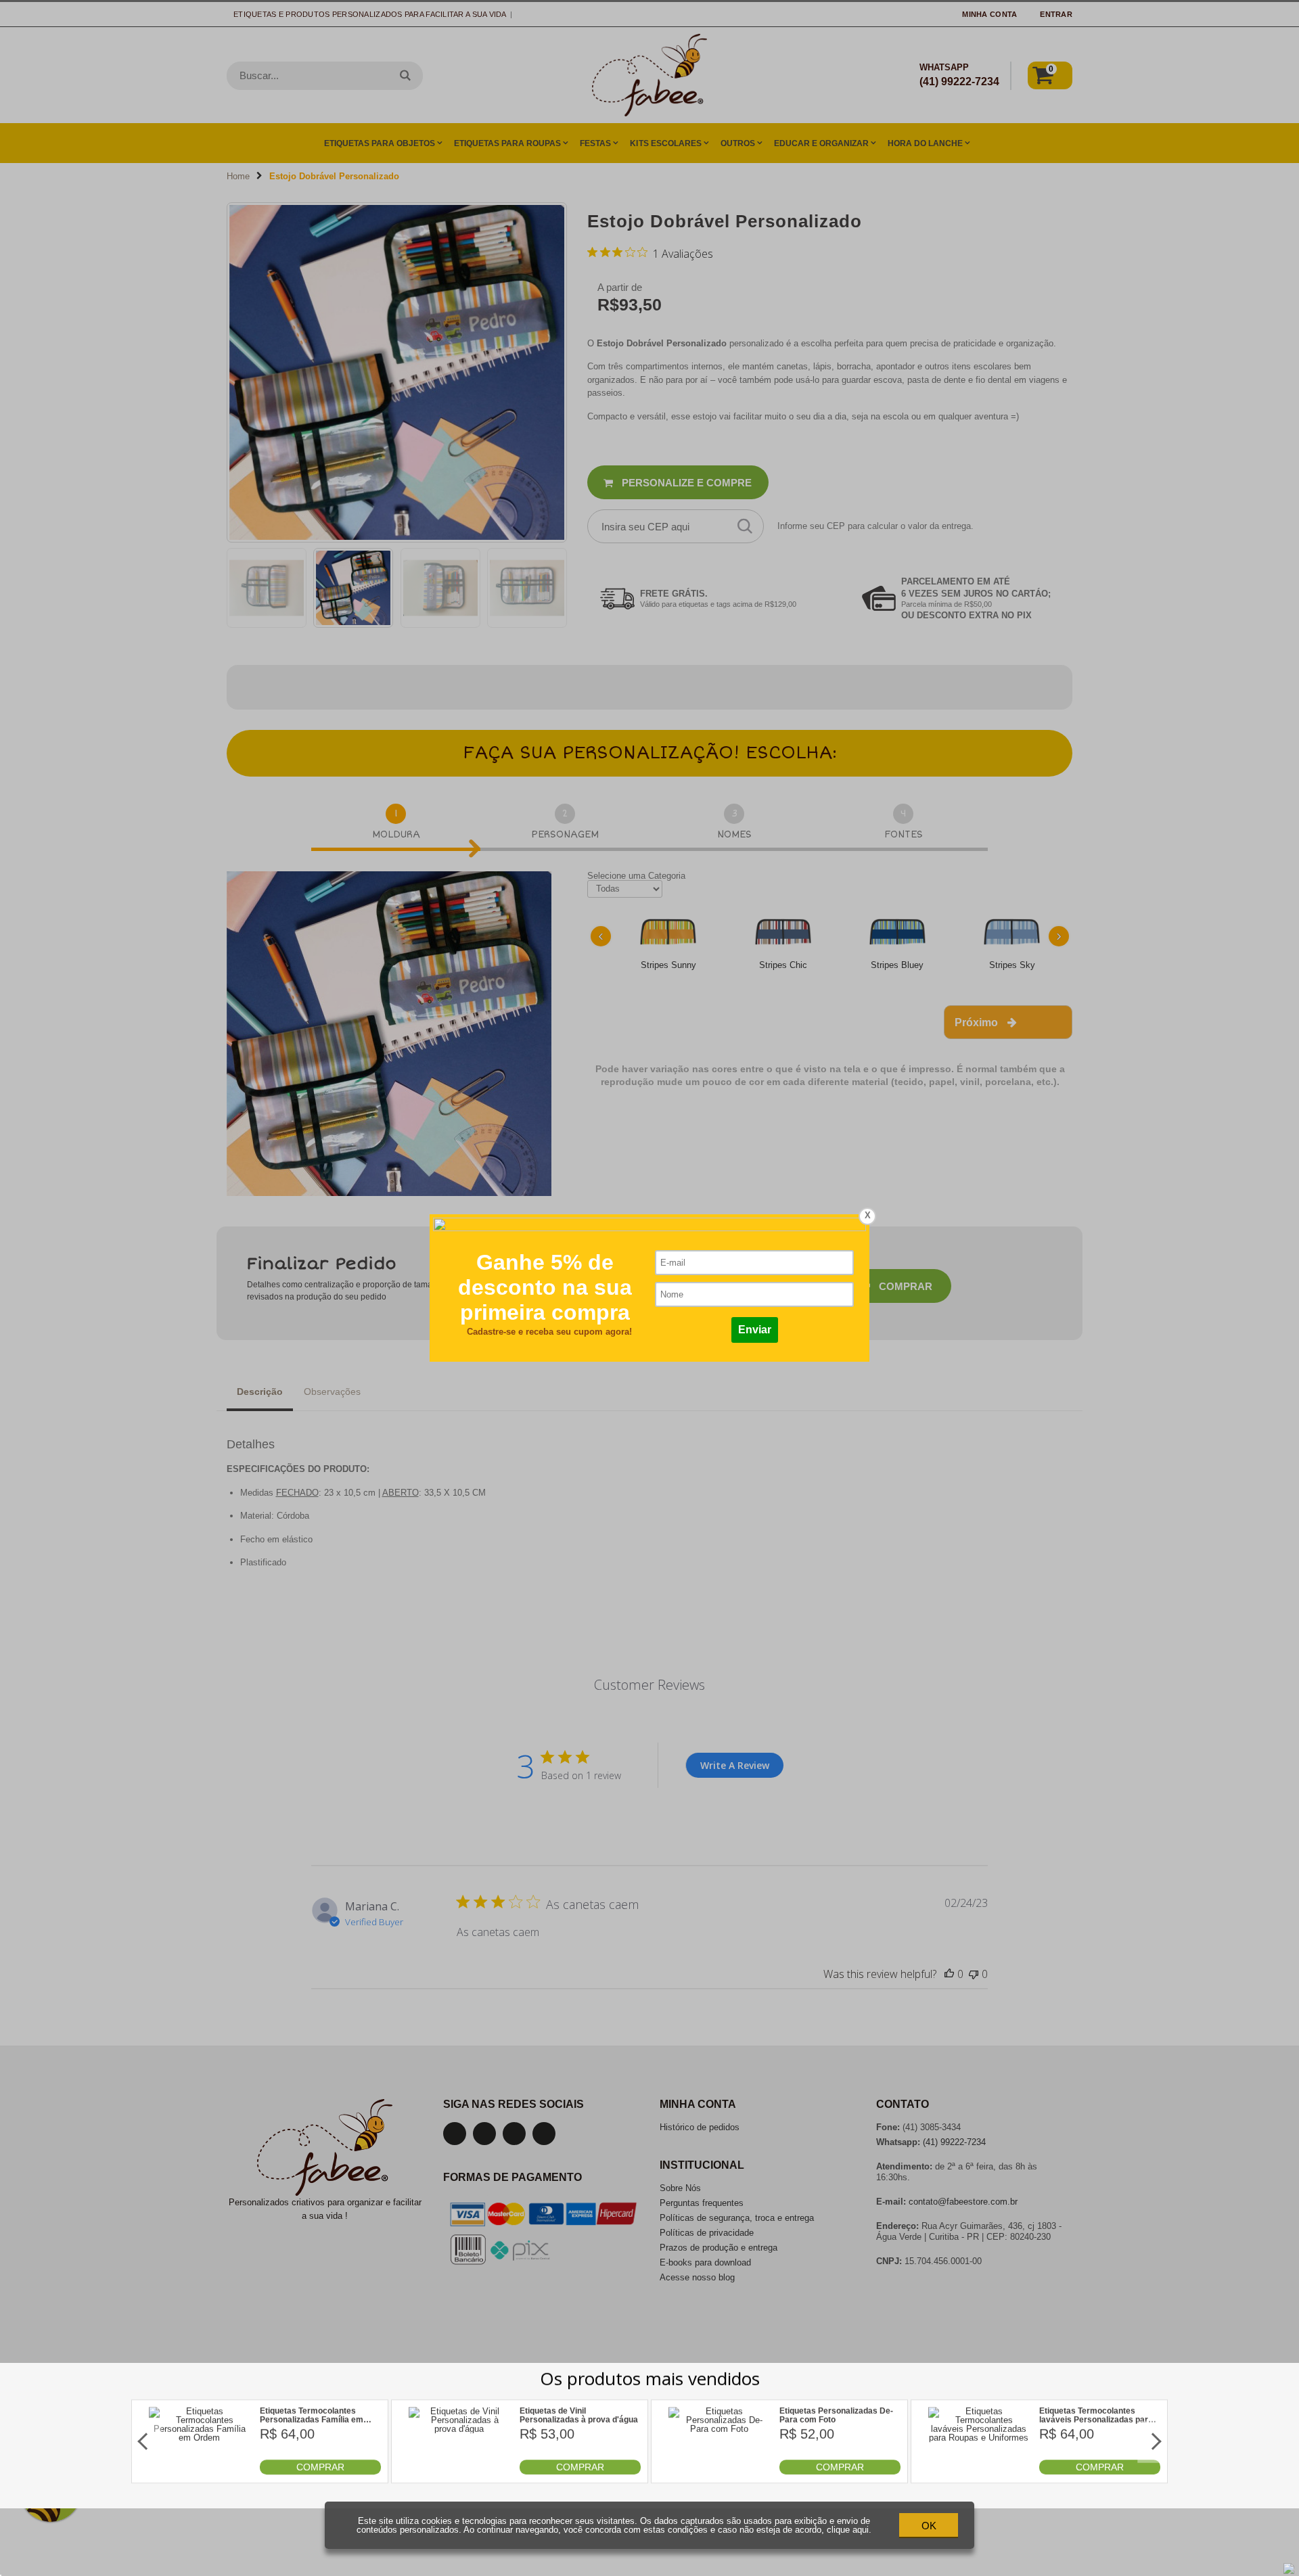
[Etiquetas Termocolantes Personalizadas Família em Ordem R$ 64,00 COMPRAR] (200, 2471)
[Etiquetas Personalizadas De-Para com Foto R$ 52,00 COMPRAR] (719, 2471)
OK (929, 2526)
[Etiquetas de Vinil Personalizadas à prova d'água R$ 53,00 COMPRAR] (459, 2471)
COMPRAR (320, 2467)
